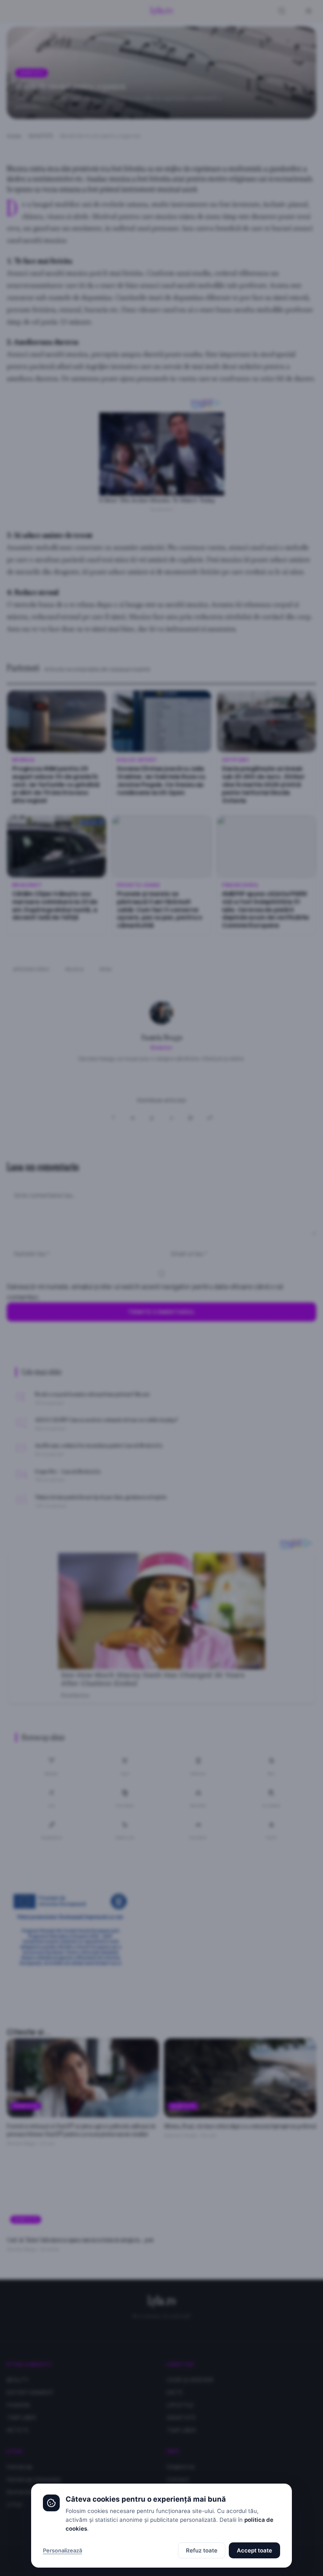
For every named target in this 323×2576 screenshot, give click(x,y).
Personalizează (62, 2550)
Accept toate (254, 2550)
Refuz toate (202, 2550)
